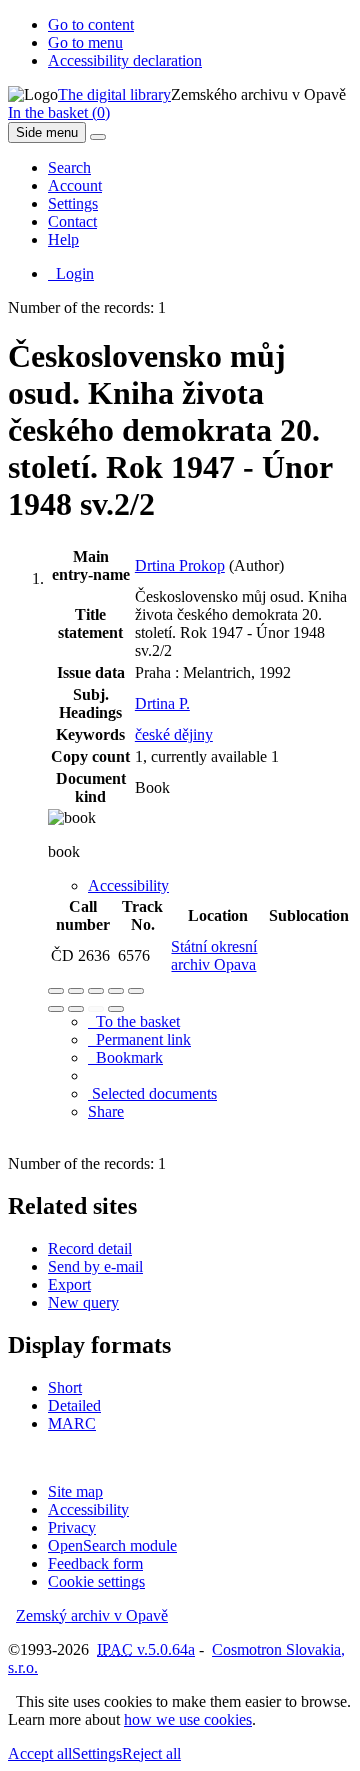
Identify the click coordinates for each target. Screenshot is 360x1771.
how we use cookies (188, 1719)
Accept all (40, 1753)
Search (69, 167)
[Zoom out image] (76, 991)
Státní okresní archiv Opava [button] (214, 955)
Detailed (74, 1405)
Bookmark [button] (125, 1057)
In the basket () (59, 112)
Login (71, 273)
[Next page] (116, 1009)
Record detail (90, 1248)
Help (63, 239)
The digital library (114, 94)
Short (65, 1387)
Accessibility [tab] (128, 885)
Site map (75, 1491)
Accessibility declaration (125, 60)
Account (75, 185)
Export (69, 1284)
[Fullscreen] (116, 991)
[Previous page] (96, 1009)
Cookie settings (96, 1581)
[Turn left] (56, 1009)
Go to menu (85, 42)
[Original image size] (96, 991)
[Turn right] (76, 1009)
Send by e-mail (95, 1266)
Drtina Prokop (180, 565)
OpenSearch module (112, 1545)
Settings (73, 203)
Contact (72, 221)
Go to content (91, 24)
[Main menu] (98, 137)
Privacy (72, 1527)
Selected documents (152, 1093)
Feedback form (95, 1563)
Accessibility (88, 1509)
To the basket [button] (134, 1021)
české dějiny (174, 734)
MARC (72, 1423)
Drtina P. (162, 703)
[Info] (136, 991)
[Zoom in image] (56, 991)
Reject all (151, 1753)
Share (106, 1111)
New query (83, 1302)
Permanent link (139, 1039)
